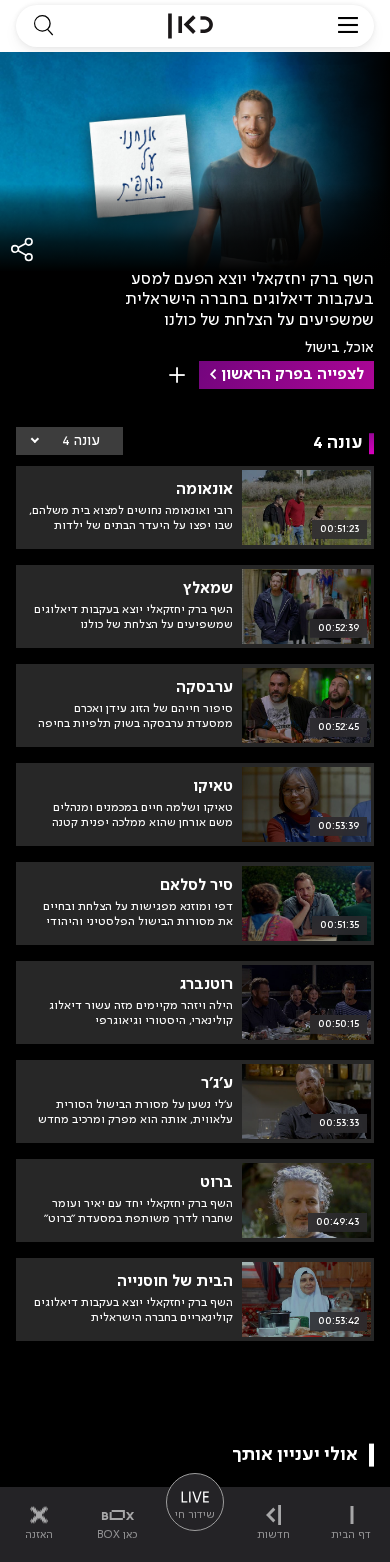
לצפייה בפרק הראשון (292, 375)
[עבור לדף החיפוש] (43, 26)
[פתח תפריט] (348, 26)
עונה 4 (81, 441)
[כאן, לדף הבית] (190, 26)
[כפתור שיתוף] (23, 249)
